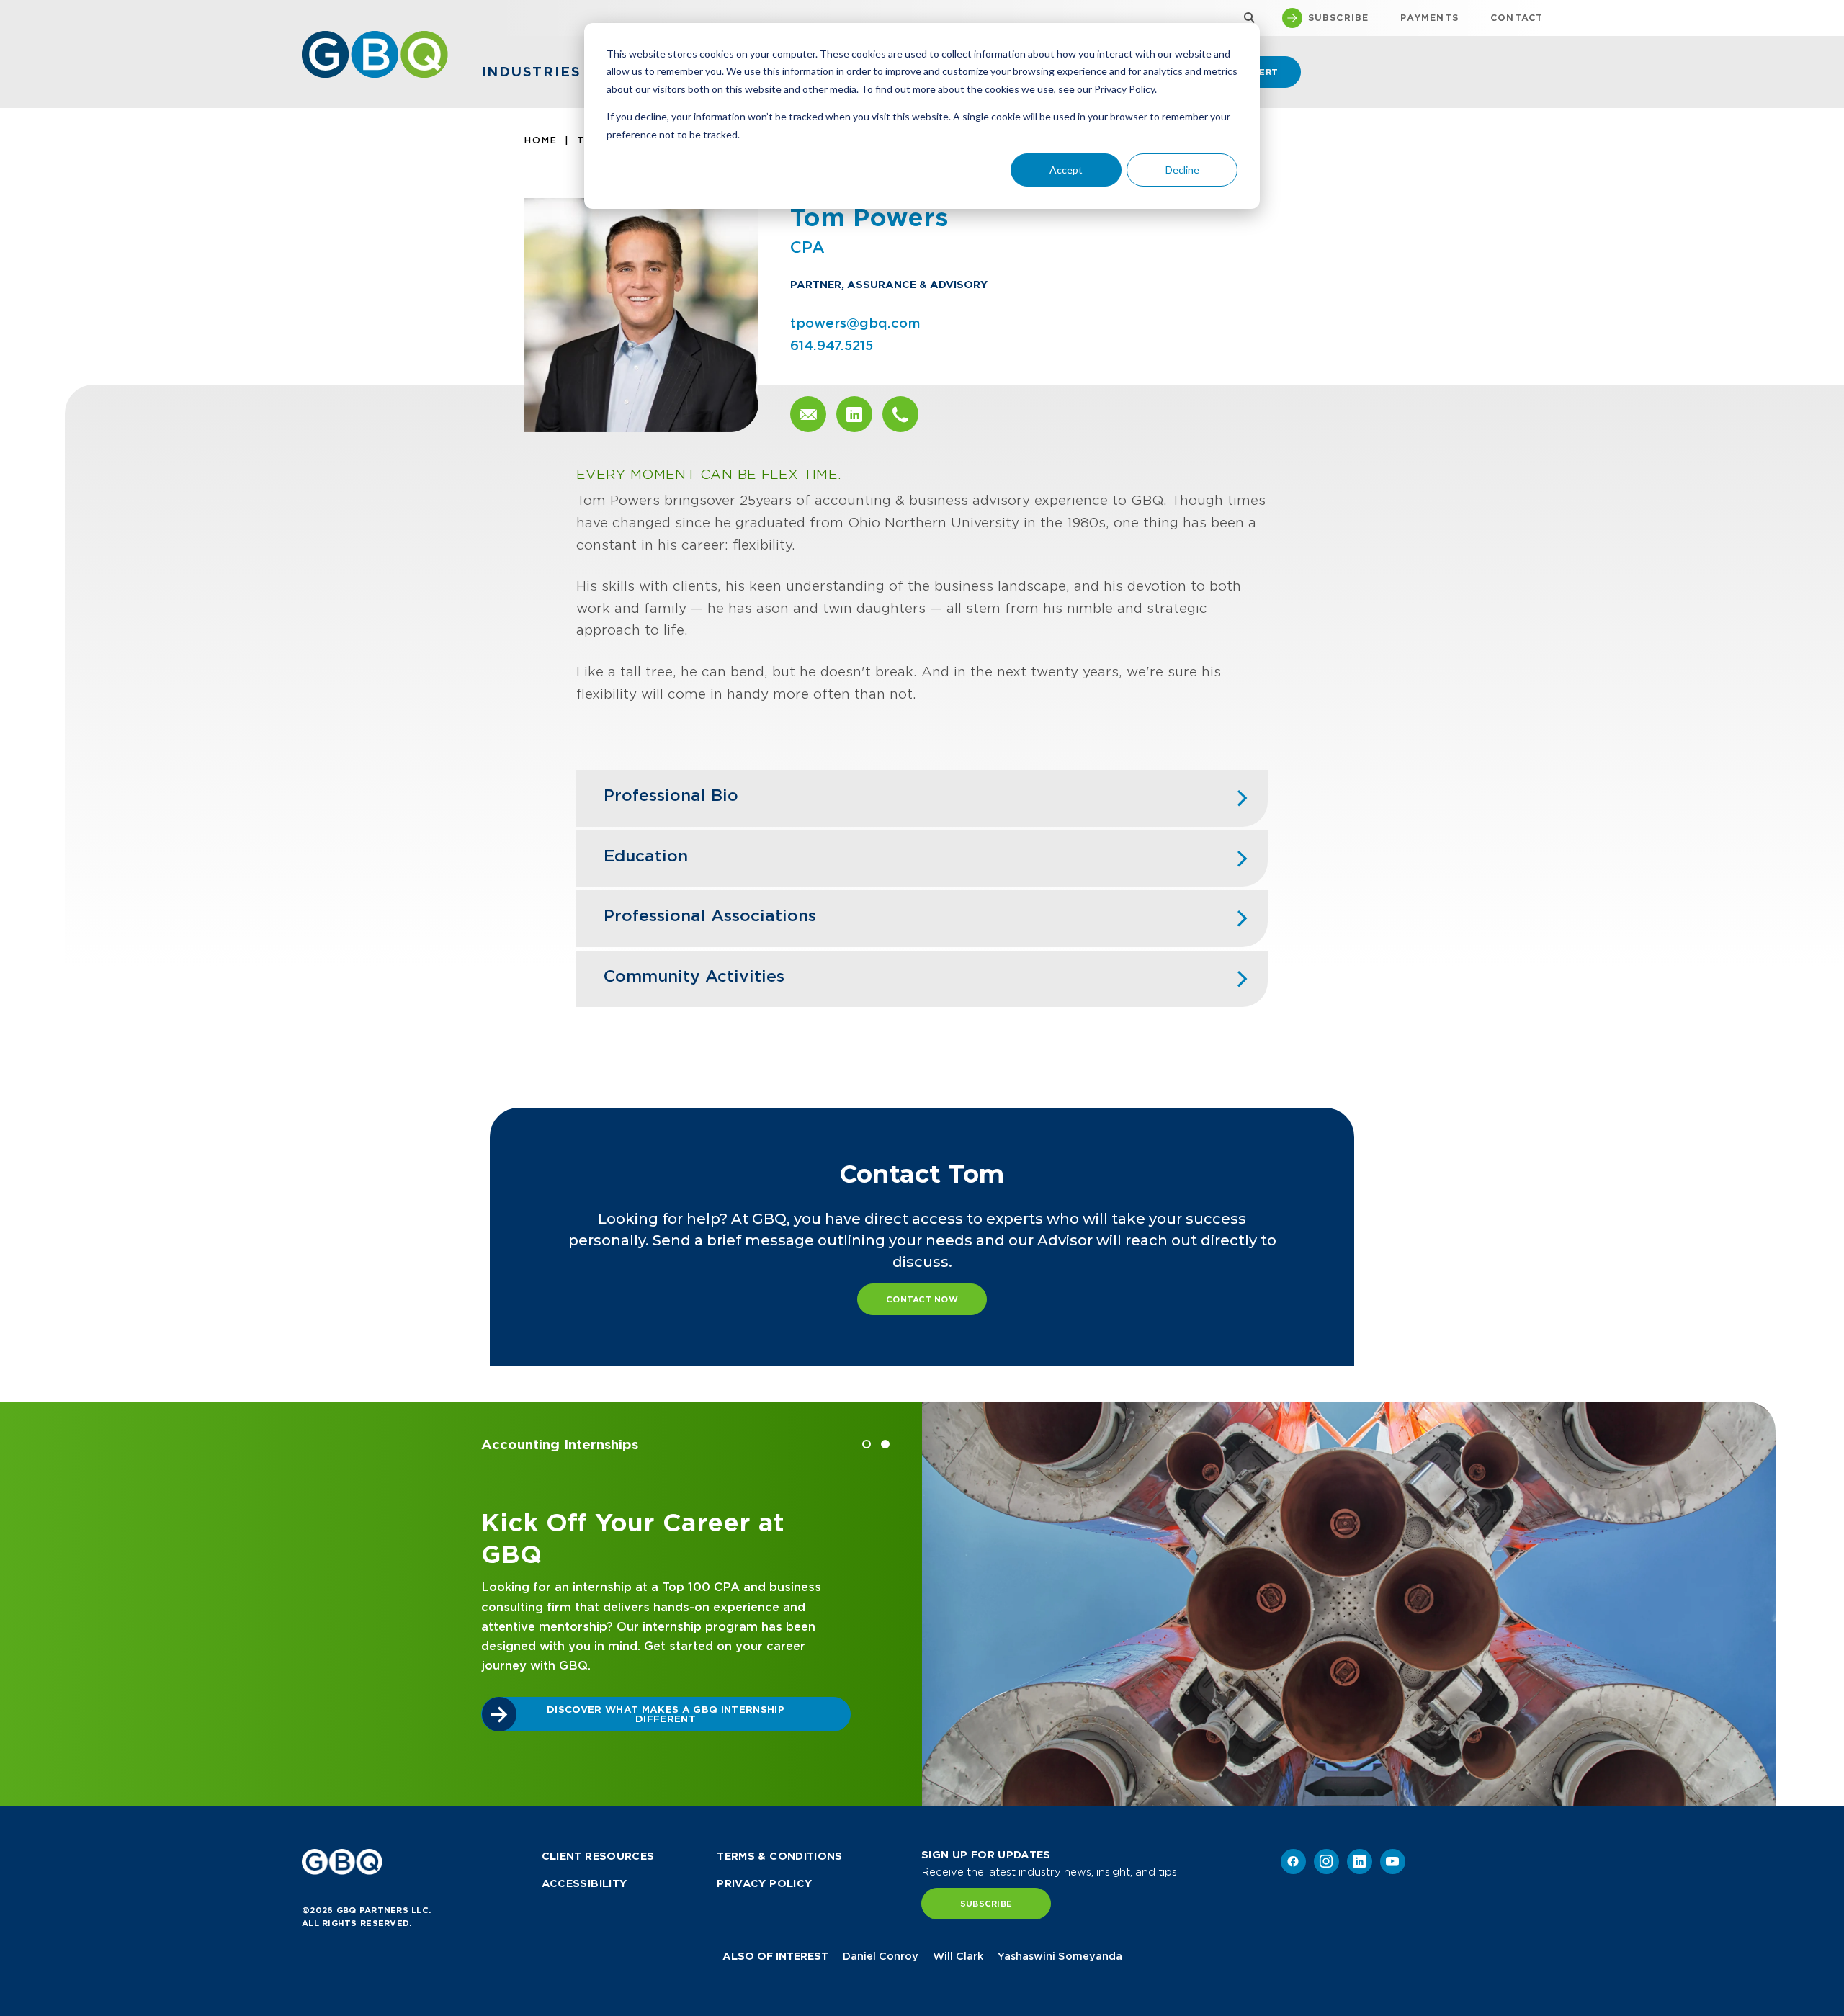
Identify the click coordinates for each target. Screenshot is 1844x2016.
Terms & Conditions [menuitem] (779, 1856)
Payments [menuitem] (1429, 18)
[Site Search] (1246, 18)
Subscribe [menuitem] (1339, 18)
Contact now (922, 1299)
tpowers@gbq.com (855, 323)
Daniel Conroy (881, 1956)
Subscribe (986, 1904)
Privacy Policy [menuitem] (764, 1883)
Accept (1066, 170)
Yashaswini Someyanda (1060, 1956)
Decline (1182, 170)
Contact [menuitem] (1517, 18)
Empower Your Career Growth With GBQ (806, 1734)
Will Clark (958, 1956)
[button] (867, 1444)
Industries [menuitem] (532, 72)
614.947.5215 (832, 345)
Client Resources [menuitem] (598, 1856)
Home (541, 140)
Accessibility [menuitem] (585, 1883)
